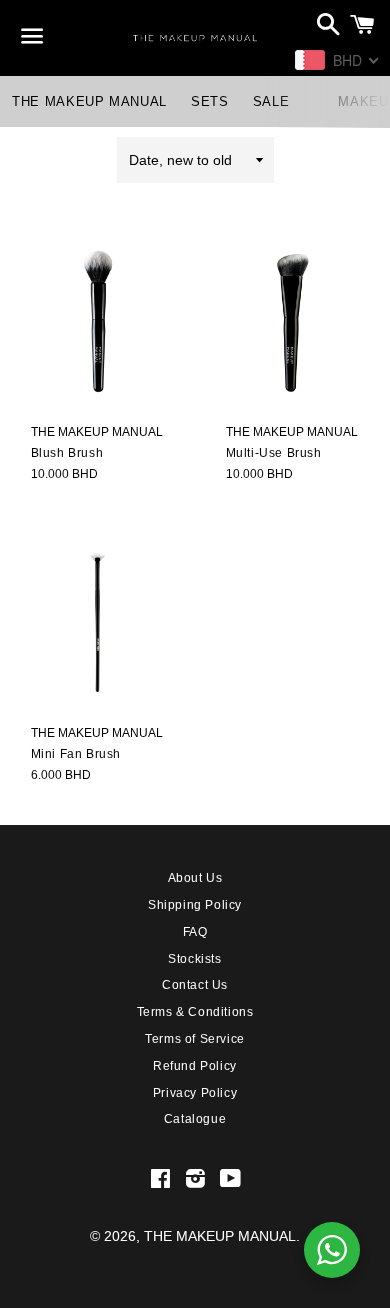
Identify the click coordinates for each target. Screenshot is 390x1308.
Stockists (194, 959)
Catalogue (195, 1119)
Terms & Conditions (195, 1012)
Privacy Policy (195, 1093)
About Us (195, 878)
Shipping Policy (195, 905)
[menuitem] (89, 101)
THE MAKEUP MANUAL (220, 1236)
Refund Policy (195, 1066)
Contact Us (195, 985)
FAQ (195, 932)
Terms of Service (195, 1039)
